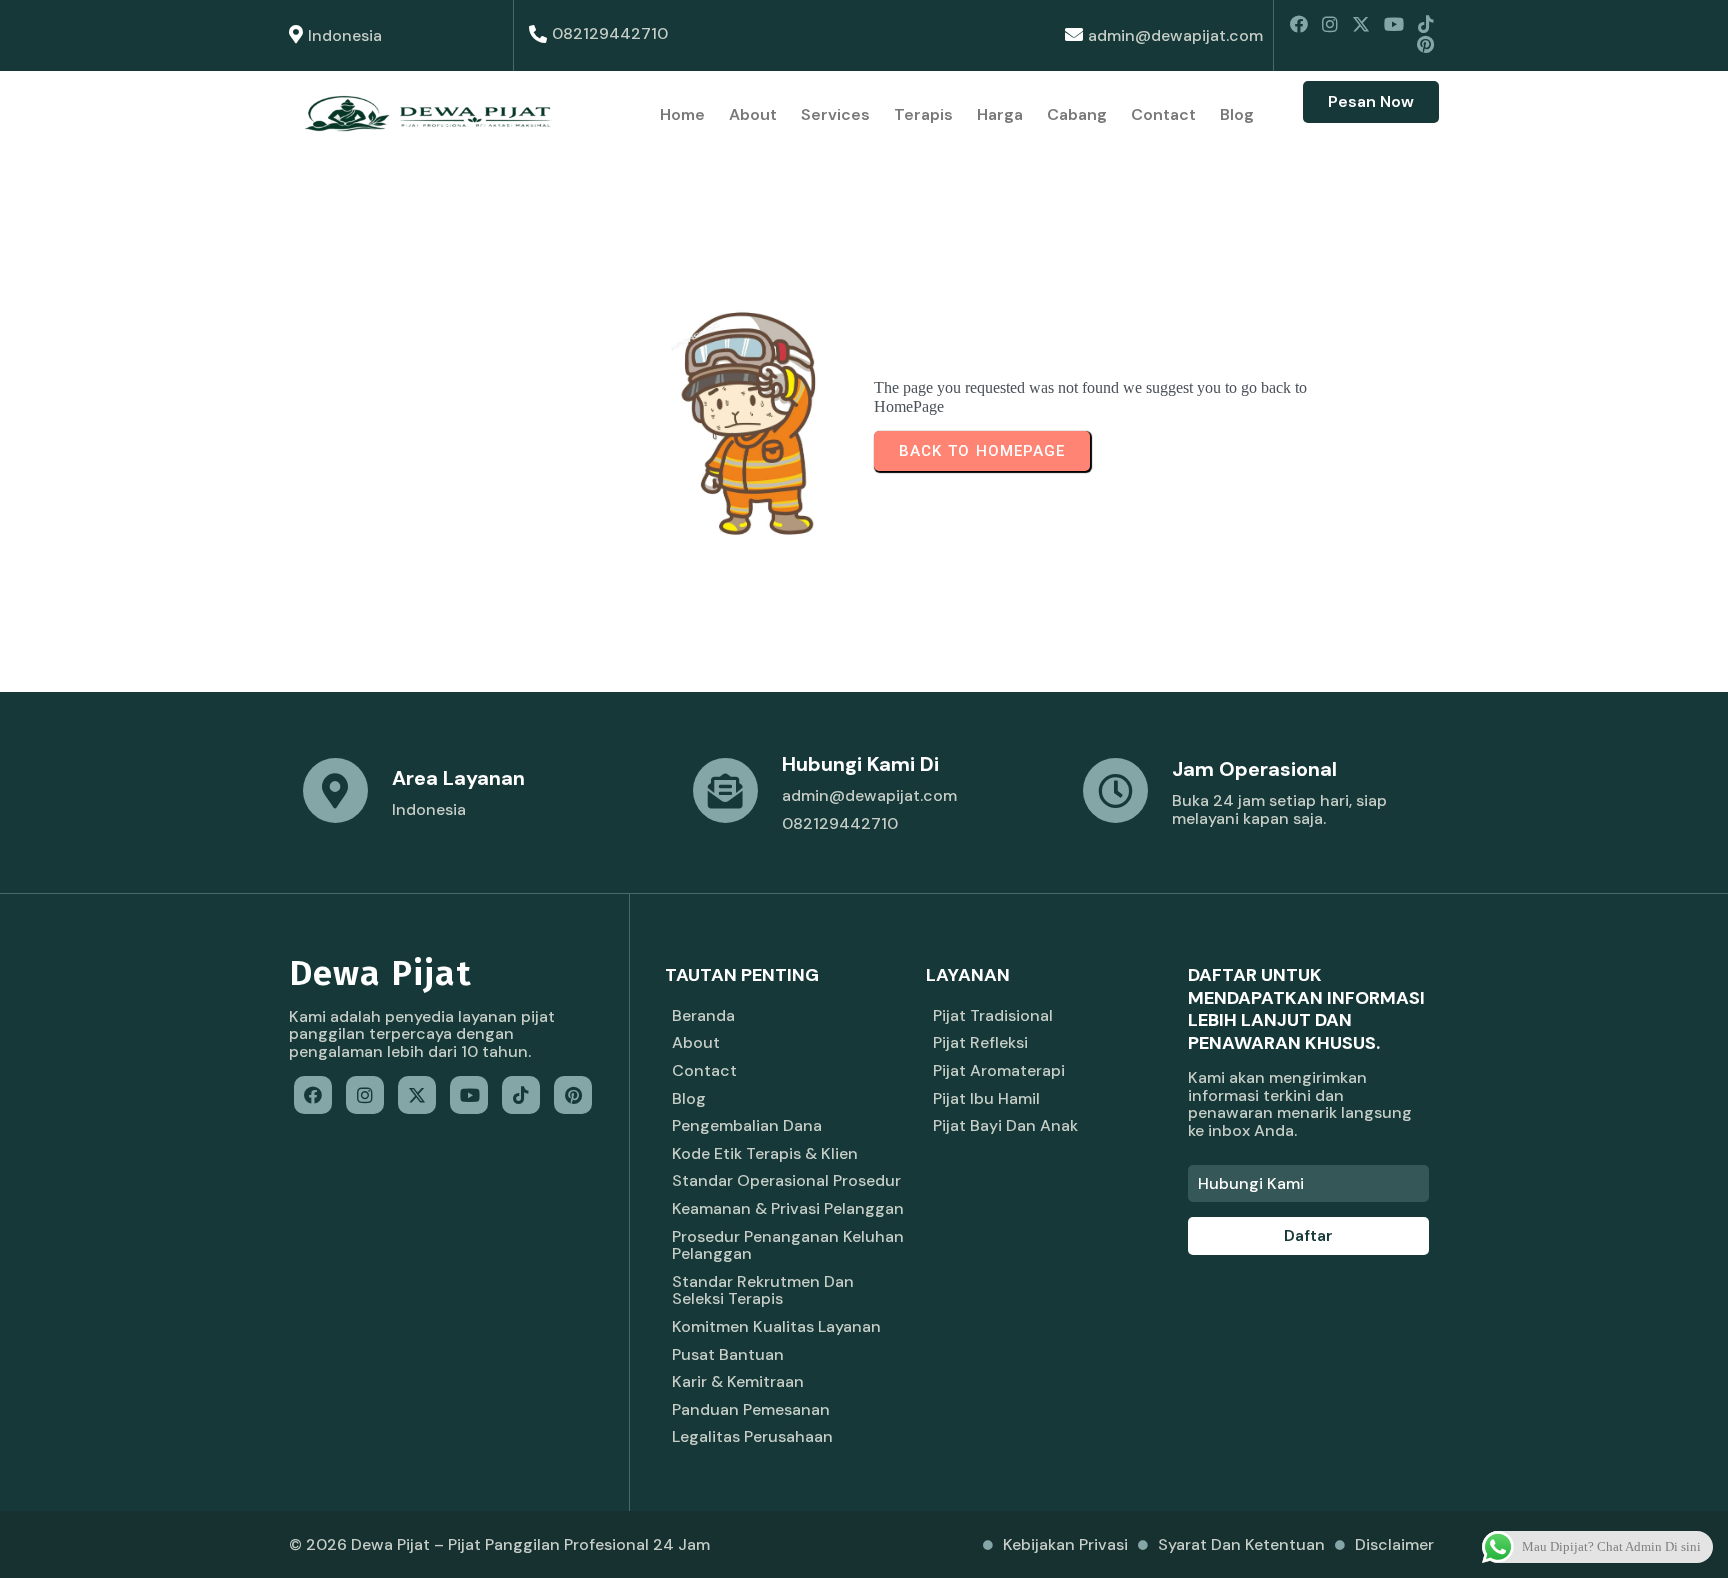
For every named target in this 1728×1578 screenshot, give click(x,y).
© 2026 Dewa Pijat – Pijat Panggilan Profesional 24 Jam (499, 1544)
